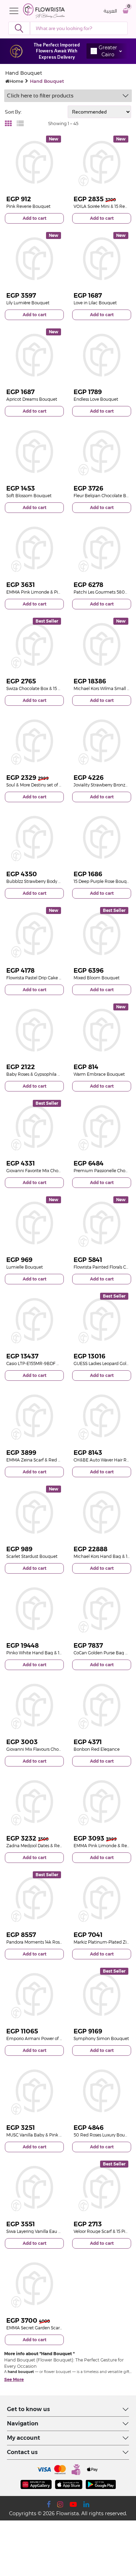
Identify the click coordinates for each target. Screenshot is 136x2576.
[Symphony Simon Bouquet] (102, 1994)
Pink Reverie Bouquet (28, 206)
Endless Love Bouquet (96, 399)
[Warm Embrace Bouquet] (102, 1030)
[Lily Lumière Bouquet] (34, 259)
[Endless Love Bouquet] (102, 355)
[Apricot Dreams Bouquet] (34, 355)
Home (16, 81)
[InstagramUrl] (60, 2504)
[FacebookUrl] (49, 2504)
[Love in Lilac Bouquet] (102, 259)
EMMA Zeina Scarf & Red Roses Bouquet (47, 1460)
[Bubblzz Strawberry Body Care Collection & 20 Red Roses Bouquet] (34, 837)
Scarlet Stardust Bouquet (32, 1556)
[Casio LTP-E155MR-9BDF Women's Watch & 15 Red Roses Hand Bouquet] (34, 1319)
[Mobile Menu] (16, 11)
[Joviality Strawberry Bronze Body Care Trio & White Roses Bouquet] (102, 741)
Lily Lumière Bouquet (28, 303)
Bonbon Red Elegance (97, 1749)
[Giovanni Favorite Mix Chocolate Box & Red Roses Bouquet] (34, 1127)
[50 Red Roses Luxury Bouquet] (102, 2091)
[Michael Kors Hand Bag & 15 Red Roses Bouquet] (102, 1512)
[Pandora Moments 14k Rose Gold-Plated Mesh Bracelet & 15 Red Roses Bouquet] (34, 1898)
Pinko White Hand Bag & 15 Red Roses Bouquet (55, 1653)
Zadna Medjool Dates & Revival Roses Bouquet (53, 1846)
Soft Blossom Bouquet (29, 496)
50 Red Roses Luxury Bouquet (104, 2135)
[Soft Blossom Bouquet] (34, 452)
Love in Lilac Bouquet (95, 303)
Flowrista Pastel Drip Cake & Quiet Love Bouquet (55, 978)
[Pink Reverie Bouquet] (34, 162)
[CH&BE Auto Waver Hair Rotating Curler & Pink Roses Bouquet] (102, 1416)
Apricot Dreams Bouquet (32, 399)
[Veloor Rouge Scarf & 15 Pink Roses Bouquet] (102, 2187)
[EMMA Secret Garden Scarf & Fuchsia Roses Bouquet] (34, 2284)
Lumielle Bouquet (25, 1267)
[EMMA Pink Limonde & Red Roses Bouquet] (102, 1802)
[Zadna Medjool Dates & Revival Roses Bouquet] (34, 1802)
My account (24, 2438)
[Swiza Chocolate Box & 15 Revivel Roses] (34, 644)
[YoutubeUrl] (73, 2504)
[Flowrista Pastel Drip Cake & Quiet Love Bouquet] (34, 934)
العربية (110, 11)
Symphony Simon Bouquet (101, 2038)
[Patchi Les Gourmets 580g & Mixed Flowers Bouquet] (102, 548)
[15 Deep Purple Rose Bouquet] (102, 837)
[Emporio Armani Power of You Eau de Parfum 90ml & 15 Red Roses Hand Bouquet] (34, 1994)
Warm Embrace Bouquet (99, 1074)
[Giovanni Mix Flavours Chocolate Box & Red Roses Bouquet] (34, 1705)
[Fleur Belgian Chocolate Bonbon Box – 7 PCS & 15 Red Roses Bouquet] (102, 452)
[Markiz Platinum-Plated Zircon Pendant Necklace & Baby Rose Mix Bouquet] (102, 1898)
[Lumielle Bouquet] (34, 1223)
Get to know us (28, 2409)
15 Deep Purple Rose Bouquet (104, 881)
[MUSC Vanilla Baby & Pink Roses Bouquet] (34, 2091)
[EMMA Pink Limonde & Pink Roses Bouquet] (34, 548)
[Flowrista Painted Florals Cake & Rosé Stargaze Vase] (102, 1223)
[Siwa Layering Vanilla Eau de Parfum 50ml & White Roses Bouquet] (34, 2187)
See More (14, 2379)
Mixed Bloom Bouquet (97, 978)
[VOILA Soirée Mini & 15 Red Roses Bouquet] (102, 162)
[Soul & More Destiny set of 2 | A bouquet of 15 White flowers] (34, 741)
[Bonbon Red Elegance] (102, 1705)
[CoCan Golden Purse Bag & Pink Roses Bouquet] (102, 1609)
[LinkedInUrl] (86, 2504)
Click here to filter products (40, 96)
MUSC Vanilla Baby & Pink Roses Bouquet (48, 2135)
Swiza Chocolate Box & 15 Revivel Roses (46, 688)
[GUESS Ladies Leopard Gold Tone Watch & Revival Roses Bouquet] (102, 1319)
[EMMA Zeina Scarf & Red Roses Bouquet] (34, 1416)
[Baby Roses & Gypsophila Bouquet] (34, 1030)
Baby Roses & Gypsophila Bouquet (41, 1074)
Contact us (22, 2452)
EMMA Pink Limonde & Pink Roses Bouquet (51, 592)
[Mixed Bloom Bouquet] (102, 934)
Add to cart (35, 218)
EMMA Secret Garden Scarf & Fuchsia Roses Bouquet (60, 2328)
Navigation (23, 2423)
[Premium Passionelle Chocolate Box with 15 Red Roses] (102, 1127)
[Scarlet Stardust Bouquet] (34, 1512)
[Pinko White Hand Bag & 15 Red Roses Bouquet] (34, 1609)
